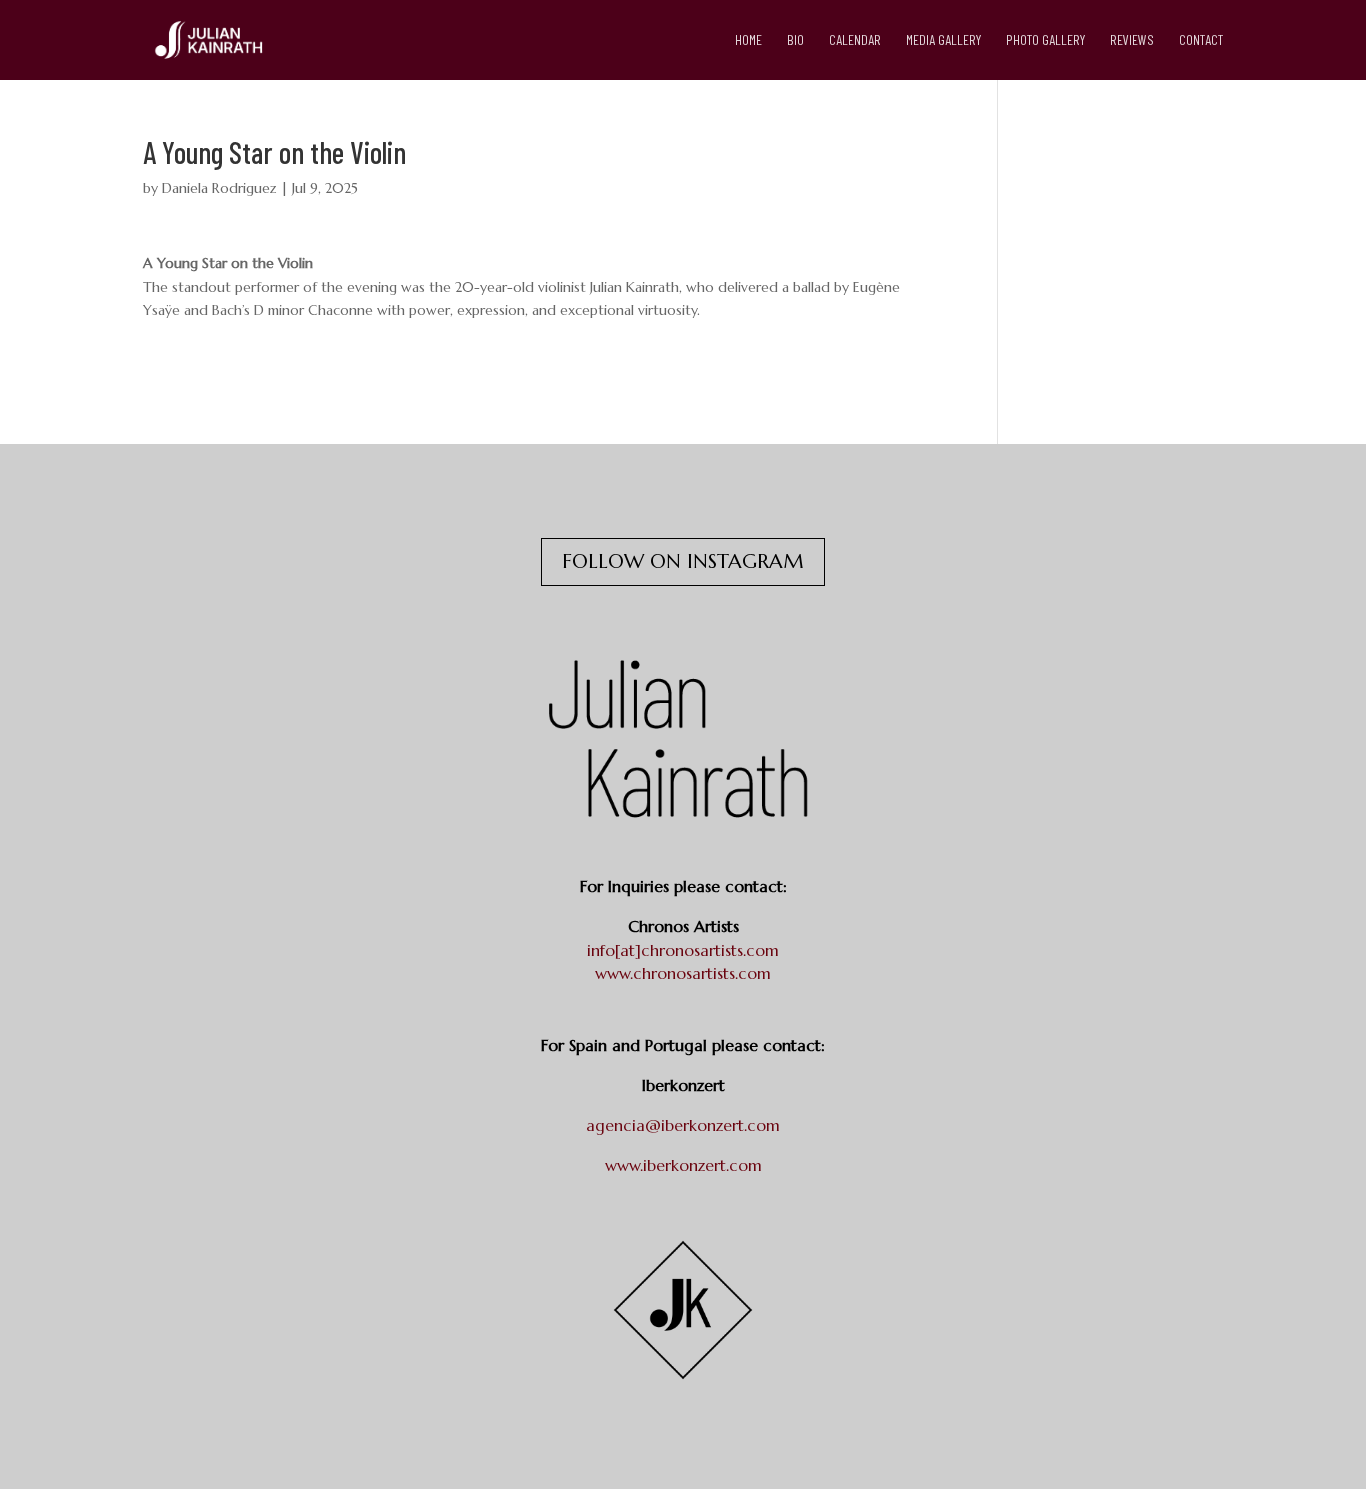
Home (748, 40)
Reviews (1132, 40)
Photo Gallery (1045, 40)
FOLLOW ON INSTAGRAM (683, 561)
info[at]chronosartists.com (683, 950)
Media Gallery (943, 40)
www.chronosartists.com (683, 973)
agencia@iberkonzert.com (683, 1125)
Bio (795, 40)
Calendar (855, 40)
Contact (1201, 40)
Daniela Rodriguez (219, 188)
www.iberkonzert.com (683, 1165)
